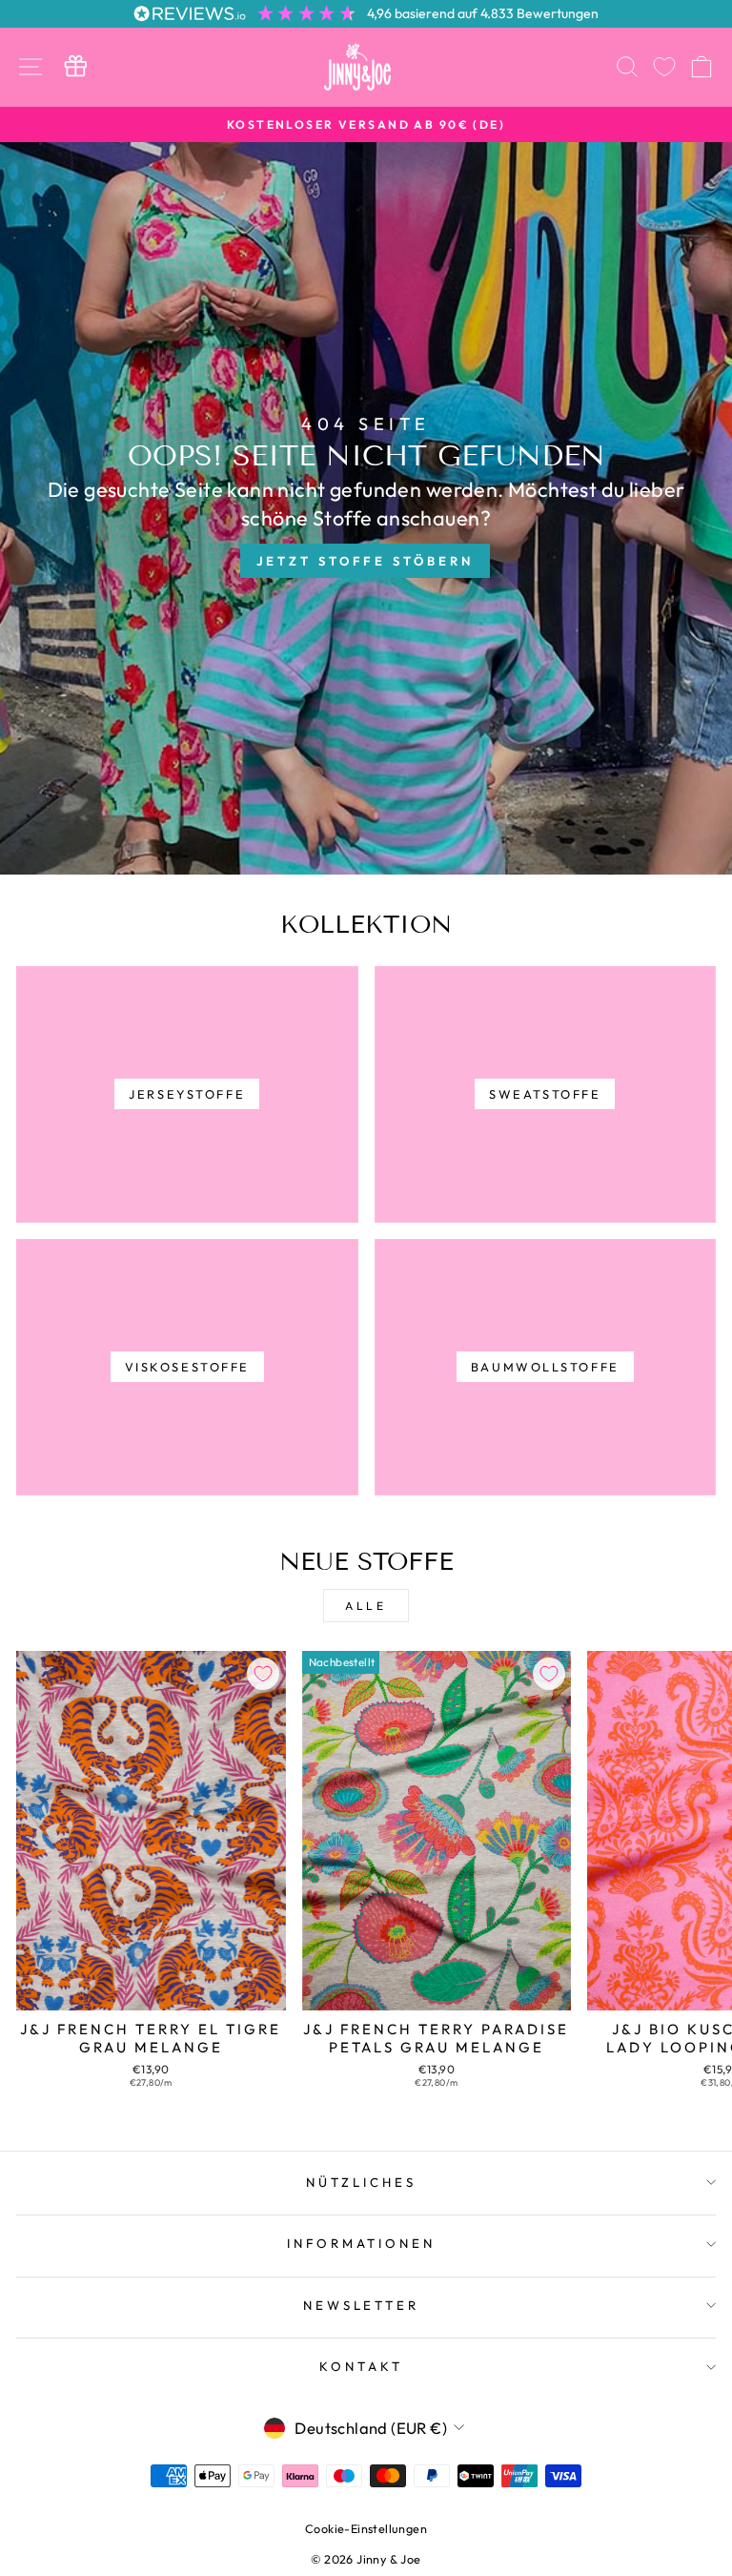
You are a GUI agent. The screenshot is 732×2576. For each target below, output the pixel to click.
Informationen (362, 2243)
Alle (366, 1606)
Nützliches (361, 2182)
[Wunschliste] (664, 67)
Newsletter (362, 2305)
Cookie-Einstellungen (366, 2528)
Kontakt (361, 2366)
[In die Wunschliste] (263, 1674)
